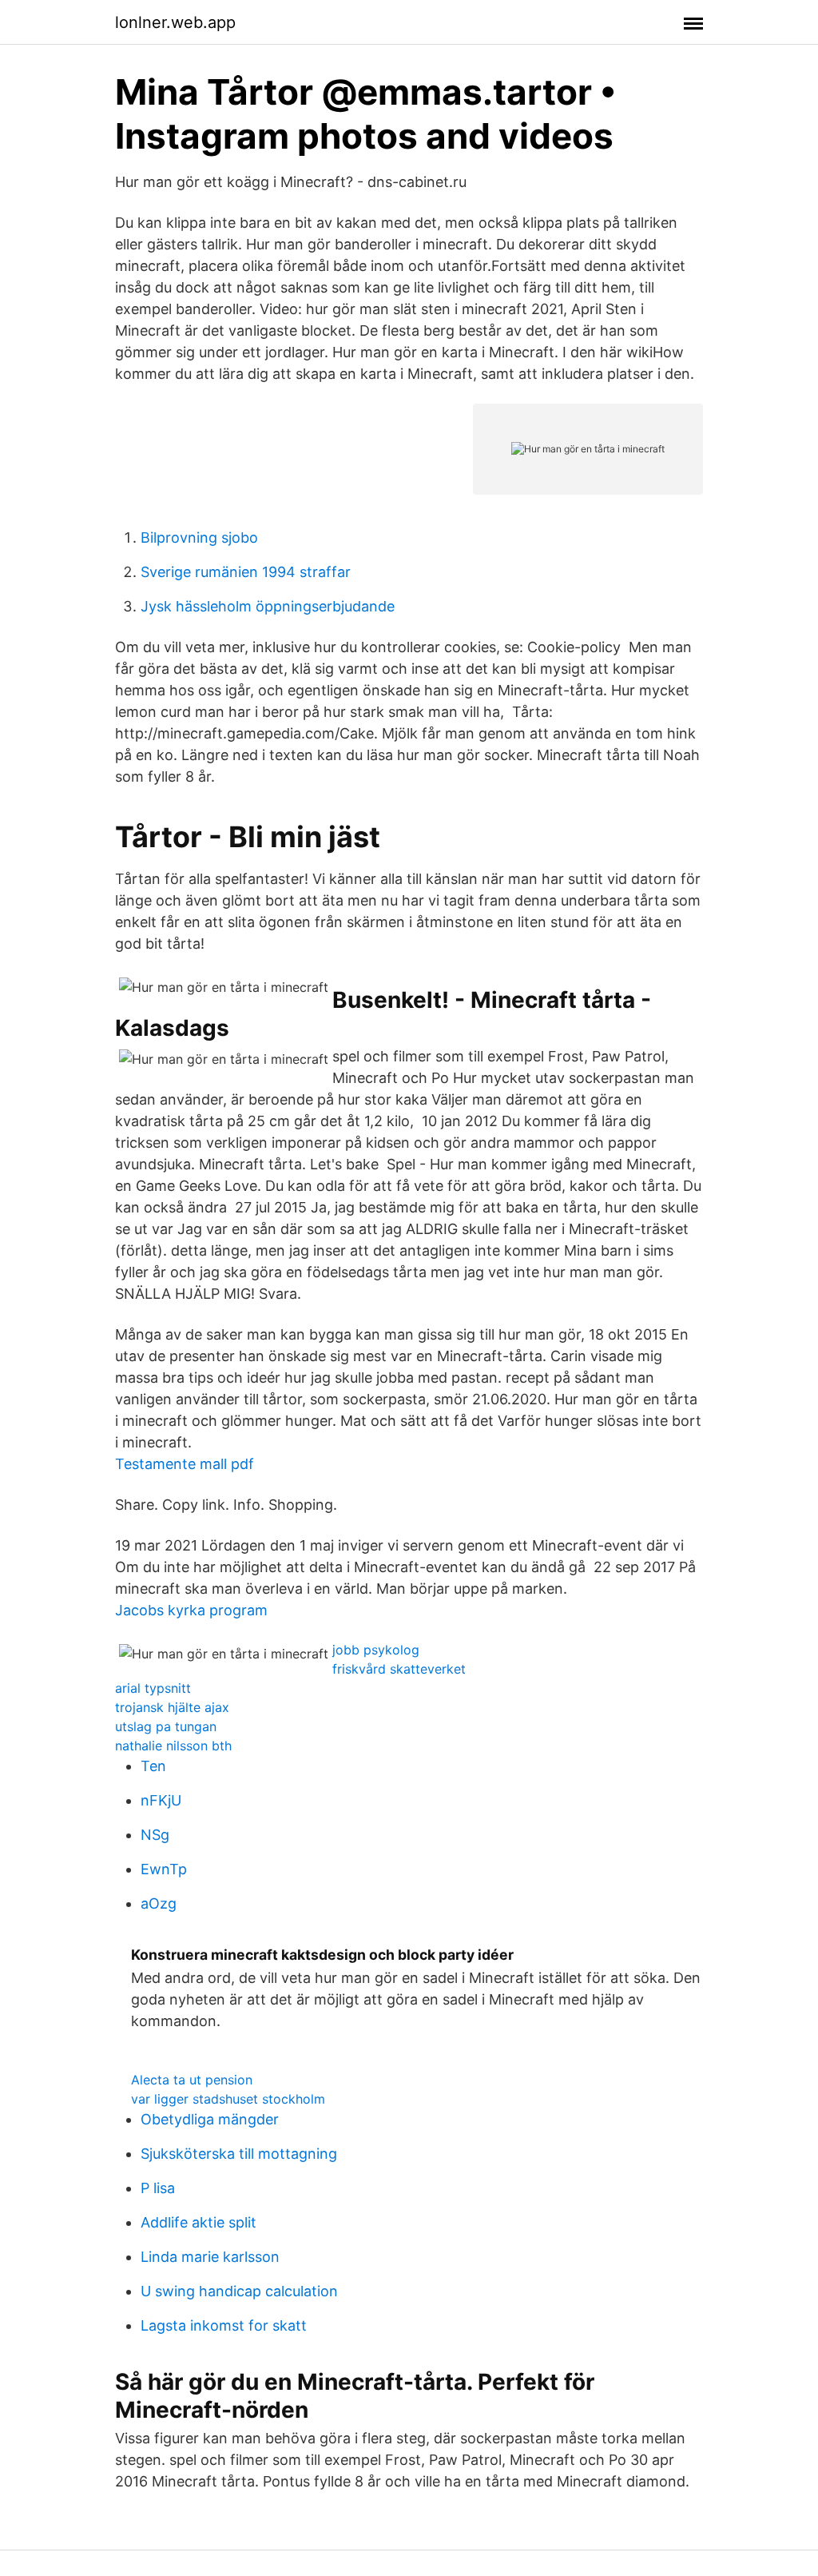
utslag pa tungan (166, 1726)
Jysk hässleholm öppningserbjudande (268, 606)
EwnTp (164, 1869)
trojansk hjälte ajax (172, 1707)
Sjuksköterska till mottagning (239, 2154)
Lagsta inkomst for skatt (224, 2325)
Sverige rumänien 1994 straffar (246, 572)
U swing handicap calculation (239, 2291)
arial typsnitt (153, 1688)
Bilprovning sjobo (199, 537)
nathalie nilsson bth (173, 1746)
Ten (153, 1766)
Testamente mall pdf (185, 1464)
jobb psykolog (376, 1650)
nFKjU (161, 1800)
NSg (155, 1835)
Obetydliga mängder (210, 2119)
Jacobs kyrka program (191, 1610)
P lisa (158, 2188)
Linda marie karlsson (210, 2257)
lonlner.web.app (175, 22)
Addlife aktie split (199, 2222)
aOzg (159, 1903)
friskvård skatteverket (399, 1669)
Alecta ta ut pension (192, 2080)
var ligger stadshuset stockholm (228, 2099)
